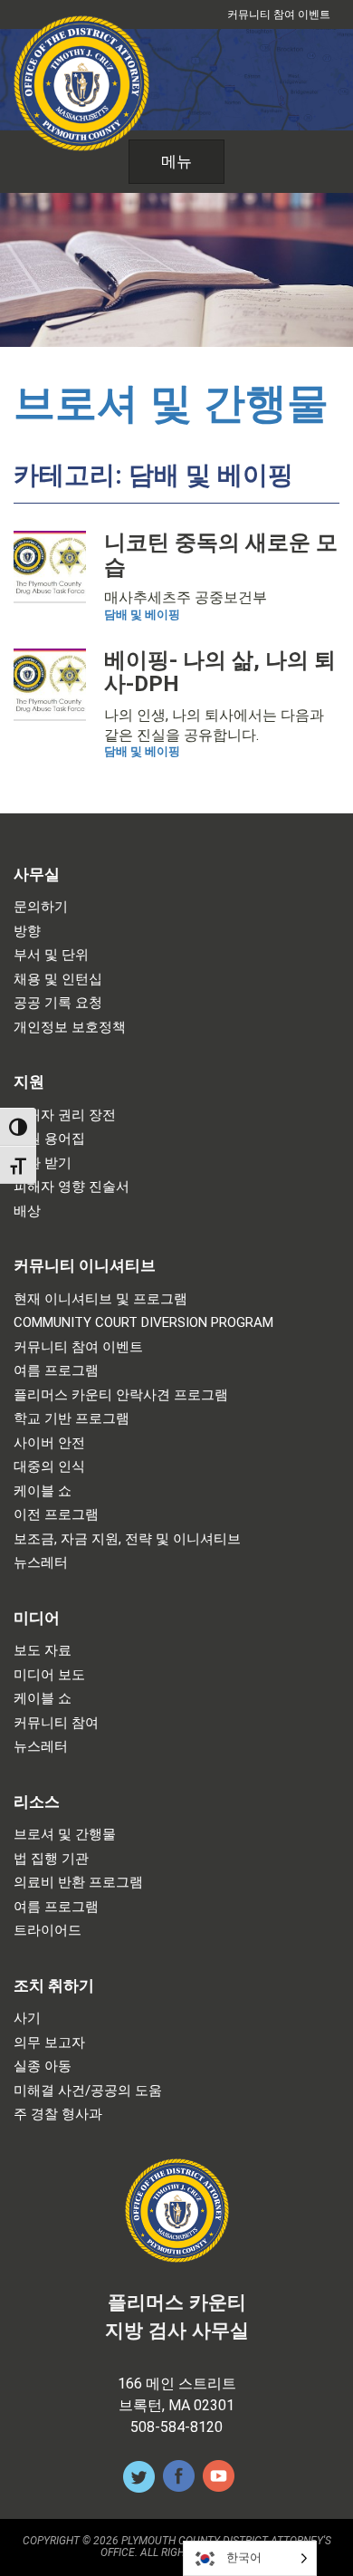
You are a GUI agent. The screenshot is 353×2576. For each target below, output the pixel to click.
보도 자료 (43, 1651)
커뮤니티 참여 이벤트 (279, 14)
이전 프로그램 (56, 1515)
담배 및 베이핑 (142, 615)
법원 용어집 (49, 1139)
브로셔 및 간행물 (171, 403)
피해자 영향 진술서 (72, 1187)
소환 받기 (43, 1163)
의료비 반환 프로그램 (78, 1883)
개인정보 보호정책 (70, 1028)
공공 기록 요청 (58, 1003)
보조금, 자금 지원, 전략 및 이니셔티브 (127, 1539)
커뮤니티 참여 (56, 1723)
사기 (27, 2019)
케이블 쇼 (43, 1491)
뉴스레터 (41, 1563)
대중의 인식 (49, 1467)
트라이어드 (48, 1931)
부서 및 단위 (51, 955)
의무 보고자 (49, 2043)
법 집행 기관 (51, 1859)
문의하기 (41, 907)
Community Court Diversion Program (143, 1323)
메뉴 (176, 161)
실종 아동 (43, 2067)
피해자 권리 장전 (65, 1115)
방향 (27, 932)
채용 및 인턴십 (58, 980)
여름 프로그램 (56, 1371)
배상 (27, 1211)
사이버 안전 (49, 1443)
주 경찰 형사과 (58, 2115)
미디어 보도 (49, 1675)
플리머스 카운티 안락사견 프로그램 (121, 1395)
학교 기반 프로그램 (72, 1419)
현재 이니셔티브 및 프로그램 (100, 1299)
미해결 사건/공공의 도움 (88, 2091)
